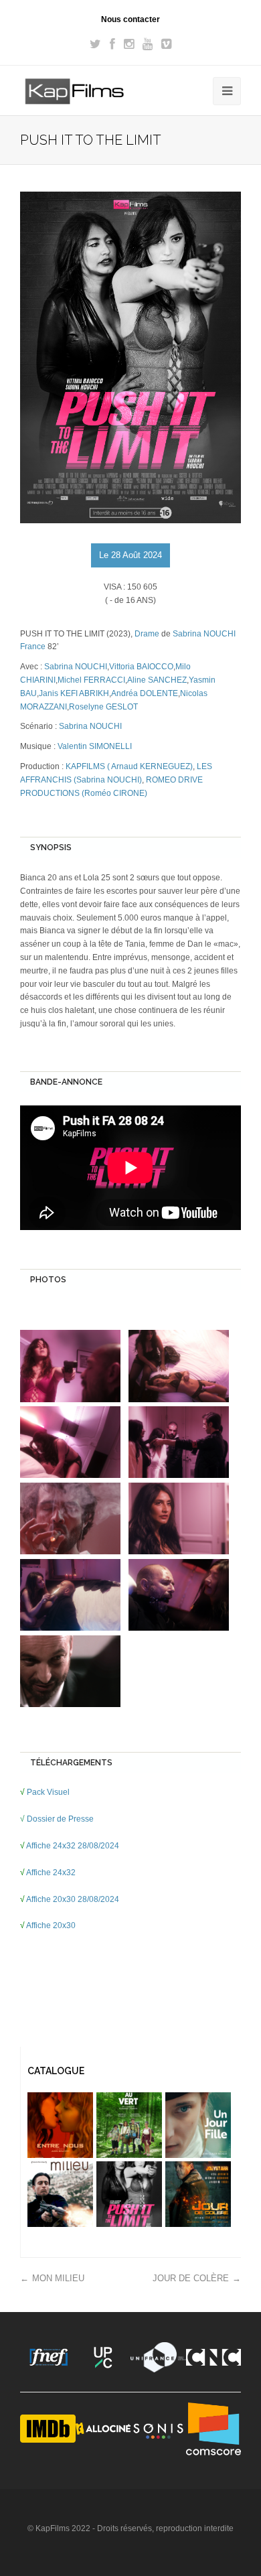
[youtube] (148, 44)
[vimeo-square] (166, 44)
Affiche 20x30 (52, 1925)
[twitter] (95, 44)
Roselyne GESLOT (103, 707)
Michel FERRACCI (91, 680)
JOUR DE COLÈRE (191, 2278)
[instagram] (129, 44)
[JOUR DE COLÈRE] (198, 2194)
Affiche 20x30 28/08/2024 (73, 1899)
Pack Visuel (49, 1792)
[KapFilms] (75, 92)
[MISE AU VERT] (129, 2125)
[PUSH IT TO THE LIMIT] (129, 2194)
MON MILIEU (58, 2278)
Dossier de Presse (61, 1819)
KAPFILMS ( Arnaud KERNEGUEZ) (129, 766)
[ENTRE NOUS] (60, 2125)
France (33, 647)
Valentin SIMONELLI (95, 746)
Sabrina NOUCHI (204, 634)
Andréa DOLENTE (145, 693)
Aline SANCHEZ (157, 680)
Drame (147, 634)
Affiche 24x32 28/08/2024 (73, 1846)
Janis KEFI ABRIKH (74, 693)
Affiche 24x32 (52, 1873)
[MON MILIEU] (60, 2194)
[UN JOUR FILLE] (198, 2125)
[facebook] (112, 44)
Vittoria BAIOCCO (141, 667)
